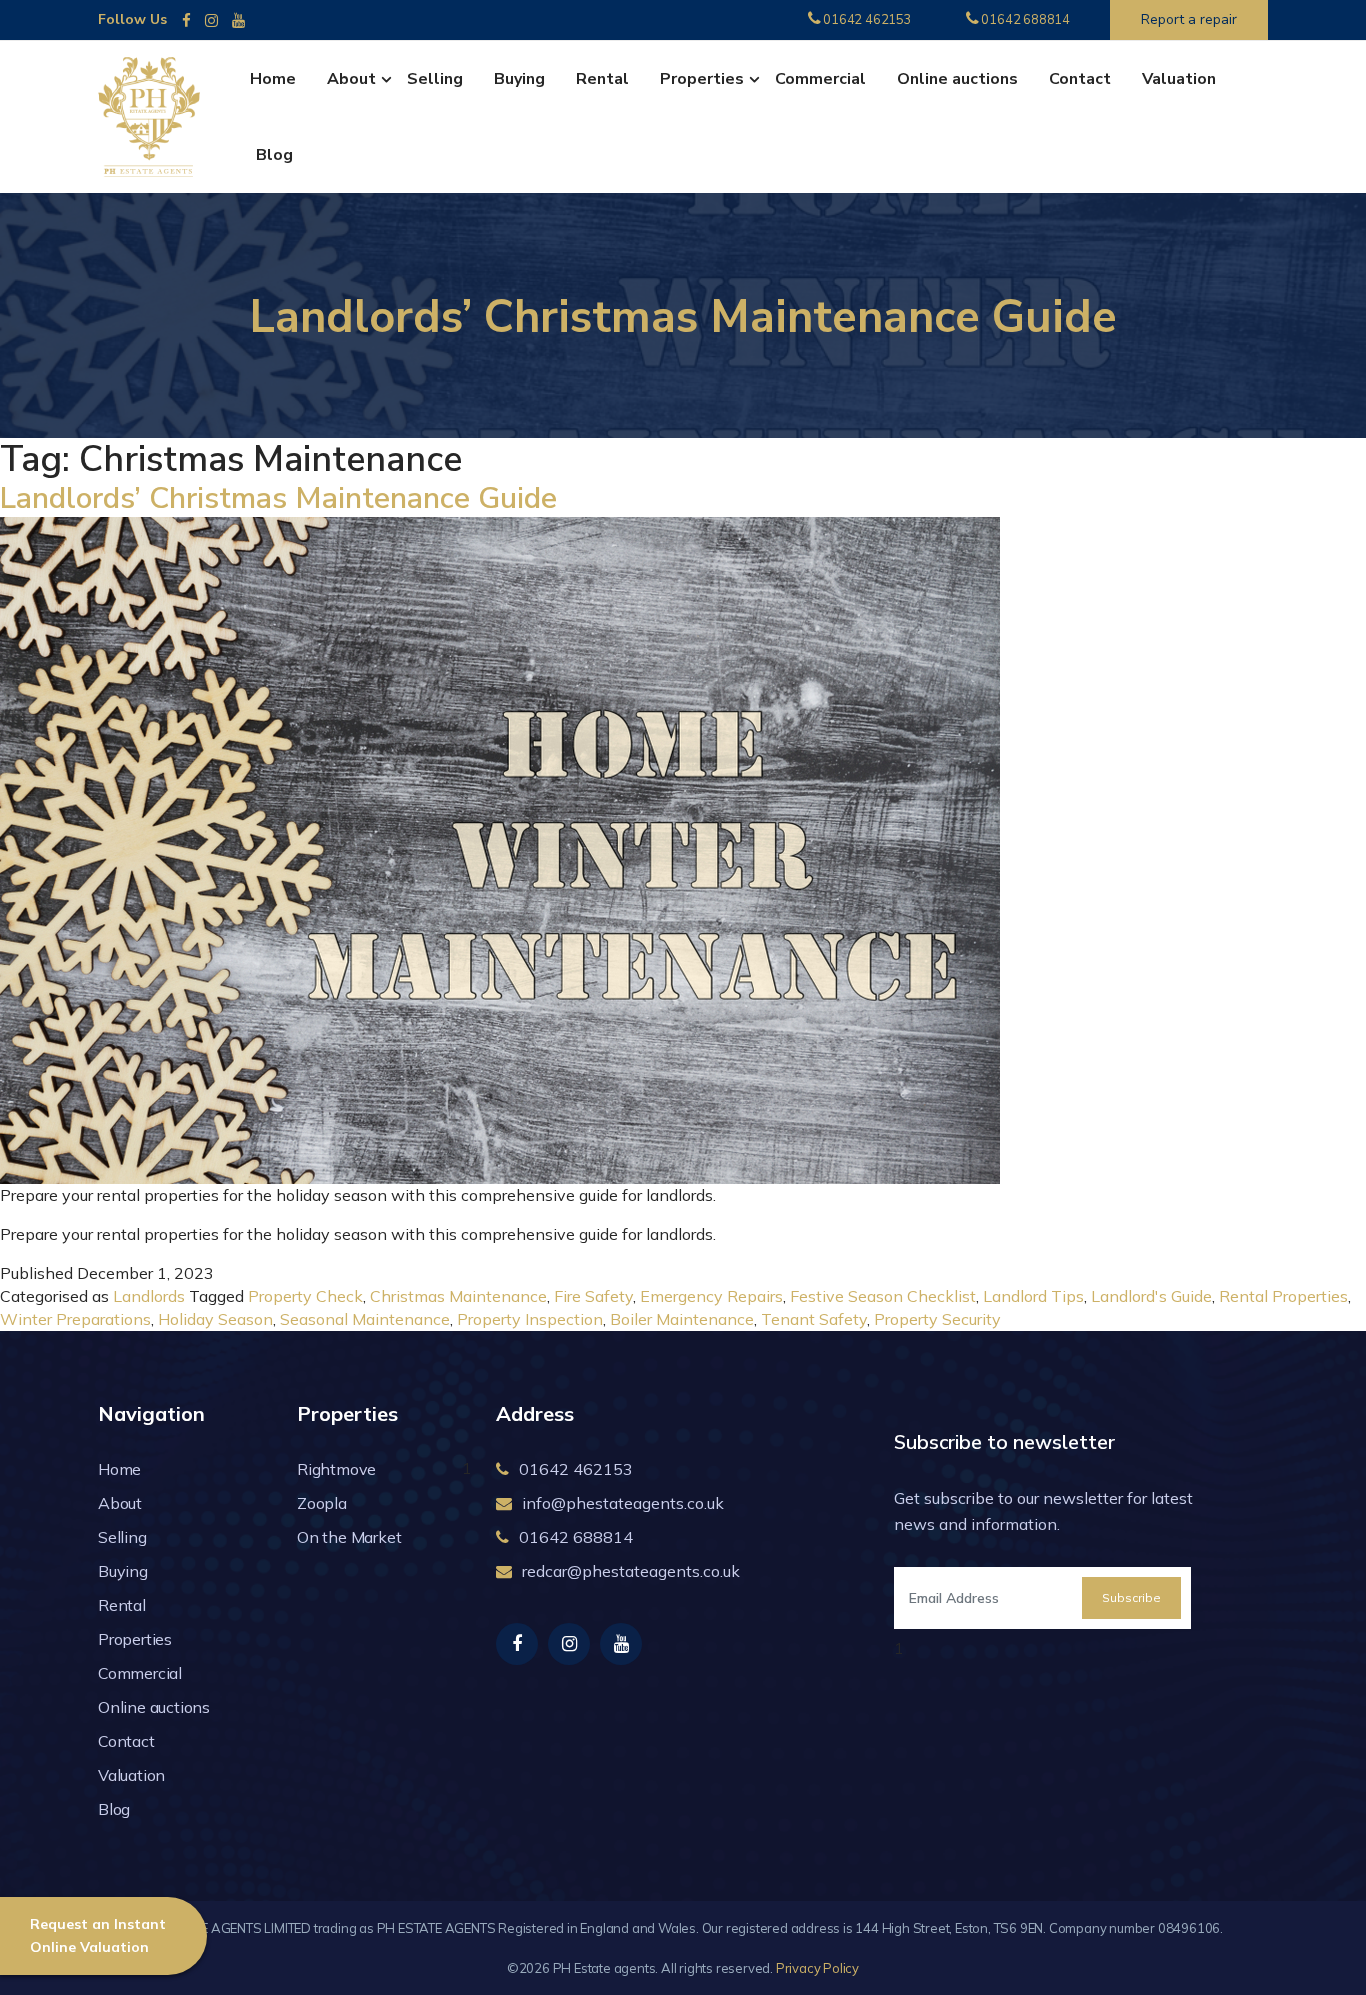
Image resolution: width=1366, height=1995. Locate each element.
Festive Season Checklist (883, 1296)
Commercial (820, 79)
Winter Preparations (75, 1319)
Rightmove (336, 1469)
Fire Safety (593, 1296)
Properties (702, 79)
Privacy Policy (817, 1968)
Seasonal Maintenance (365, 1319)
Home (273, 79)
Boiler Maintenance (682, 1319)
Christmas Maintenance (458, 1296)
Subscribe (1131, 1597)
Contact (1080, 79)
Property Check (305, 1296)
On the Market (349, 1537)
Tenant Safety (814, 1319)
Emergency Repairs (711, 1296)
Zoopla (322, 1503)
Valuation (1179, 79)
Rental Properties (1283, 1296)
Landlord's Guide (1151, 1296)
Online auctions (957, 79)
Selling (435, 79)
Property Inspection (530, 1319)
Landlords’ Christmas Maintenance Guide (278, 498)
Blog (274, 155)
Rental (602, 79)
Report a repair (1189, 19)
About (351, 79)
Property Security (937, 1319)
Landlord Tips (1033, 1296)
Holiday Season (215, 1319)
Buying (519, 79)
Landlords (149, 1296)
